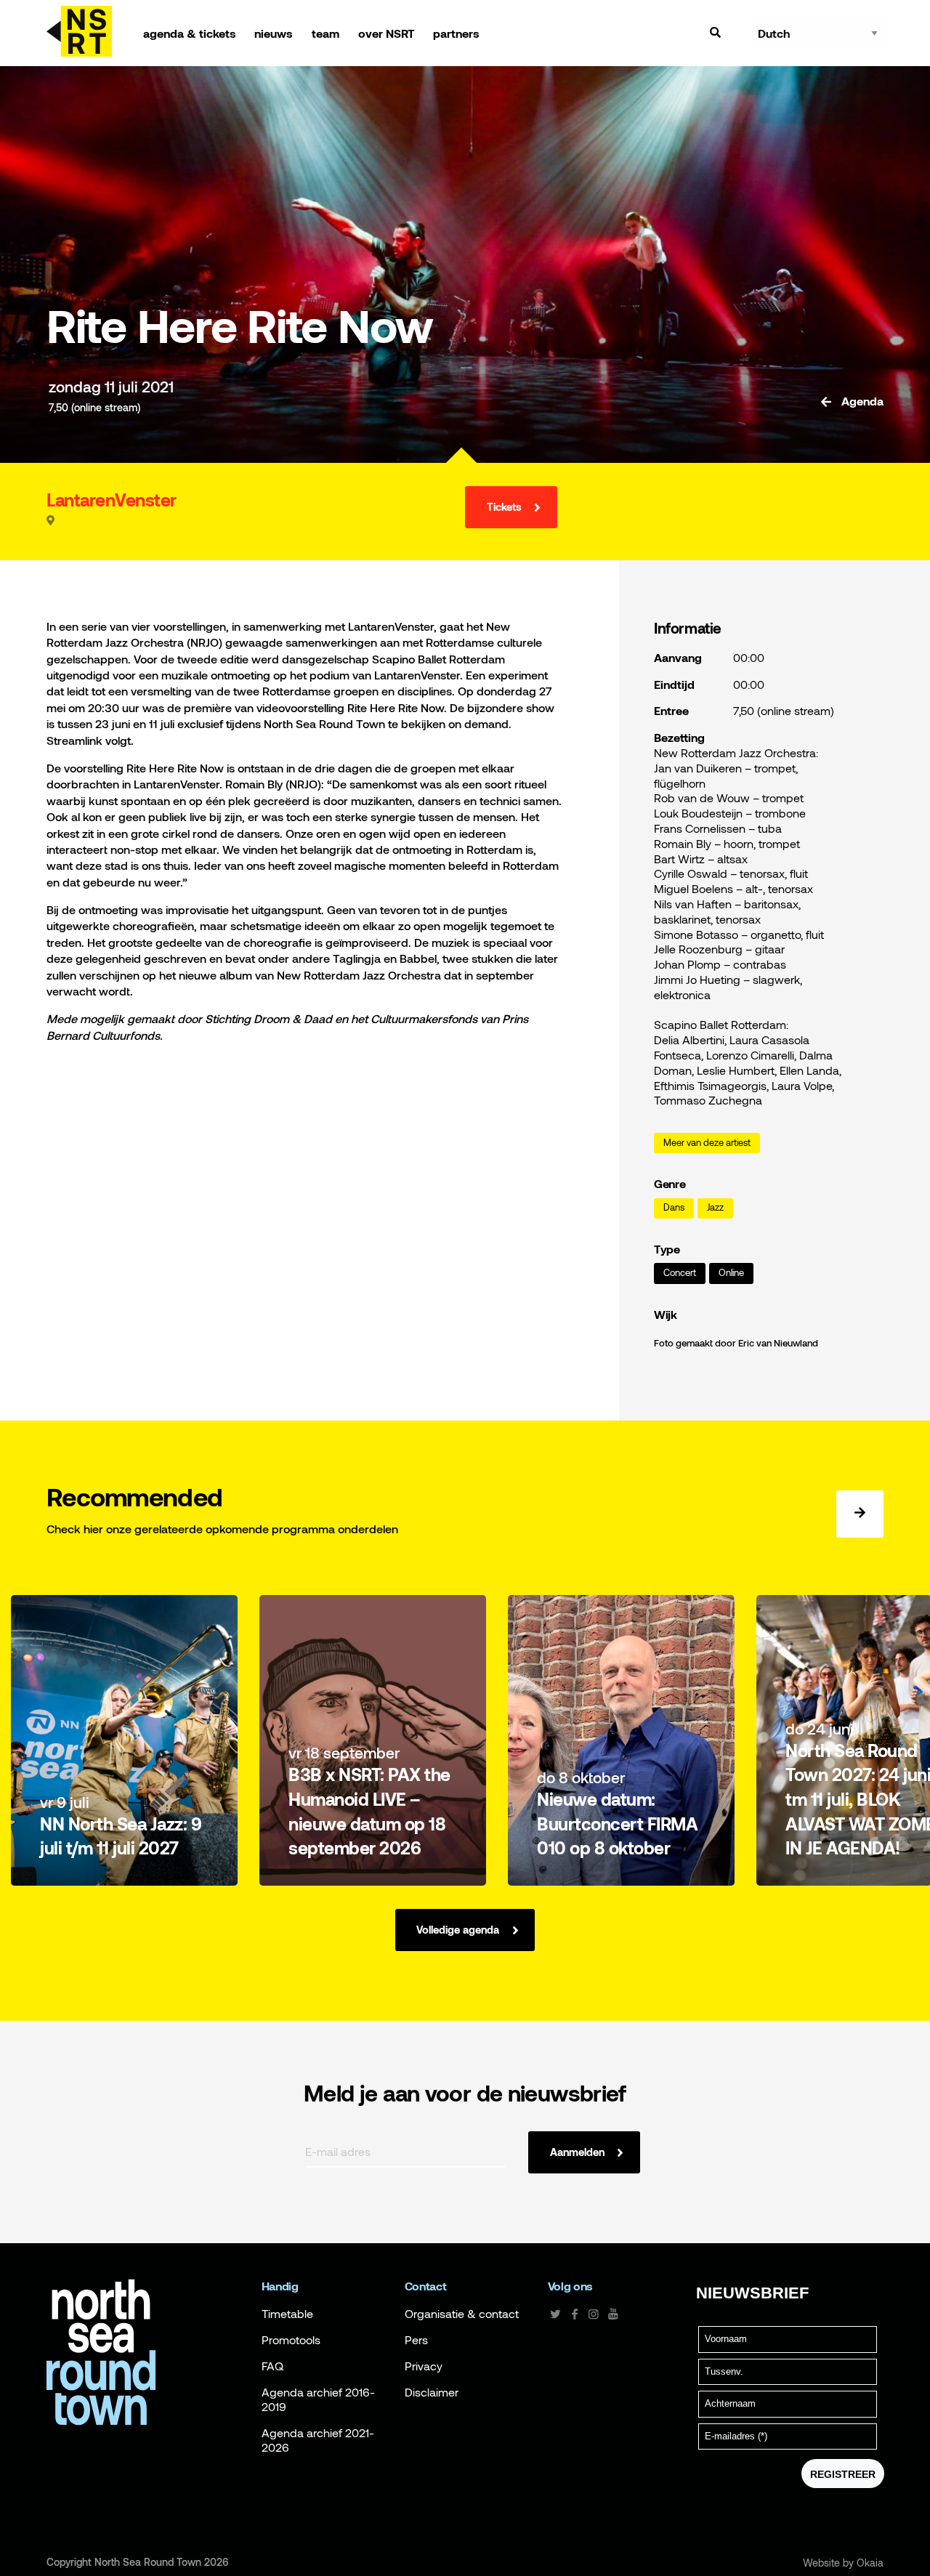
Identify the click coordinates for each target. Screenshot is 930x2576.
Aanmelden (577, 2152)
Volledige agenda (458, 1930)
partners (456, 33)
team (325, 33)
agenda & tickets (190, 33)
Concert (680, 1273)
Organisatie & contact (462, 2314)
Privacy (424, 2366)
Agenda (861, 401)
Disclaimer (432, 2392)
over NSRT (387, 33)
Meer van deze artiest (707, 1143)
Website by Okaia (843, 2563)
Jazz (715, 1207)
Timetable (287, 2314)
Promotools (291, 2340)
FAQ (272, 2366)
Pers (416, 2340)
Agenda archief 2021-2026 (318, 2440)
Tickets (504, 507)
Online (731, 1273)
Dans (674, 1207)
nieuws (274, 33)
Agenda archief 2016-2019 (318, 2399)
